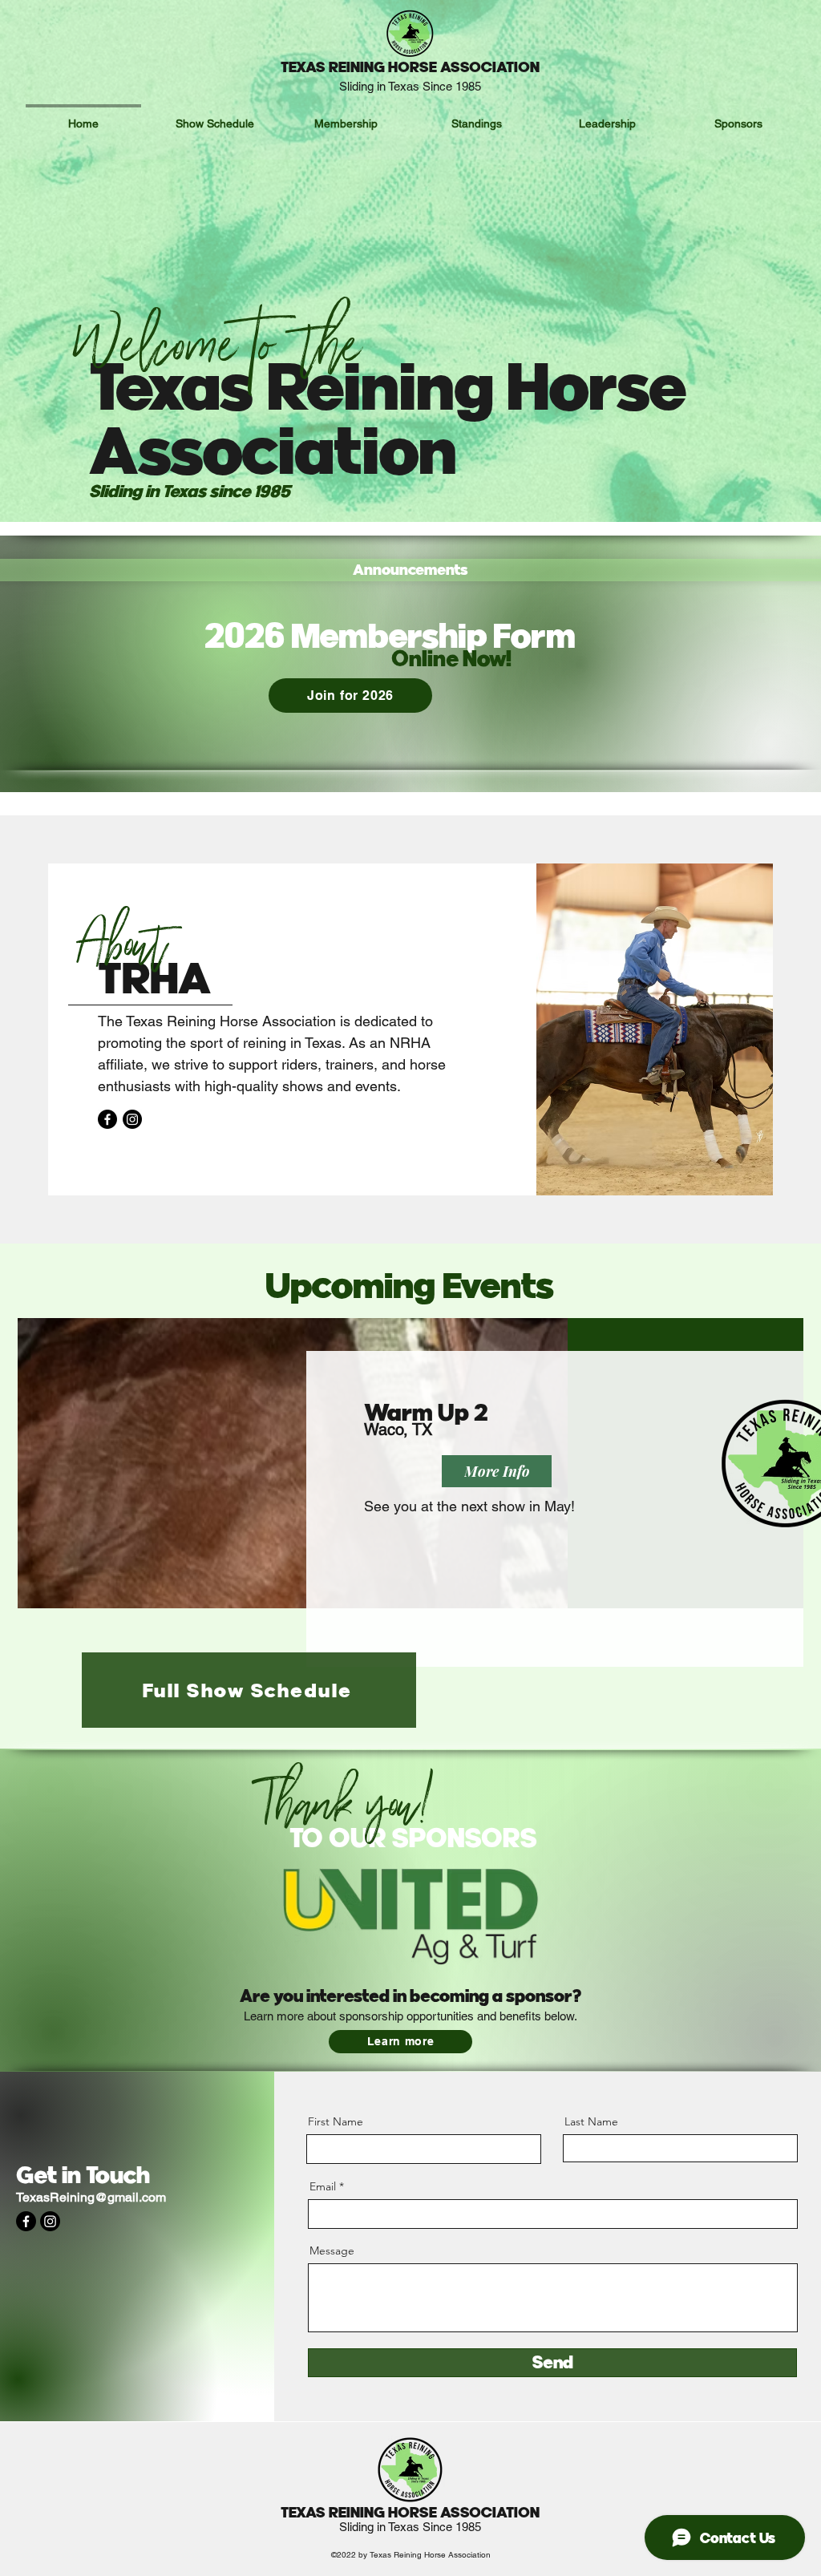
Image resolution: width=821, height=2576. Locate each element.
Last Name (591, 2121)
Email (323, 2186)
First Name (336, 2121)
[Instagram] (132, 1119)
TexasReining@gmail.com (91, 2197)
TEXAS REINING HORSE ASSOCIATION (410, 67)
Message (332, 2250)
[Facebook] (107, 1119)
